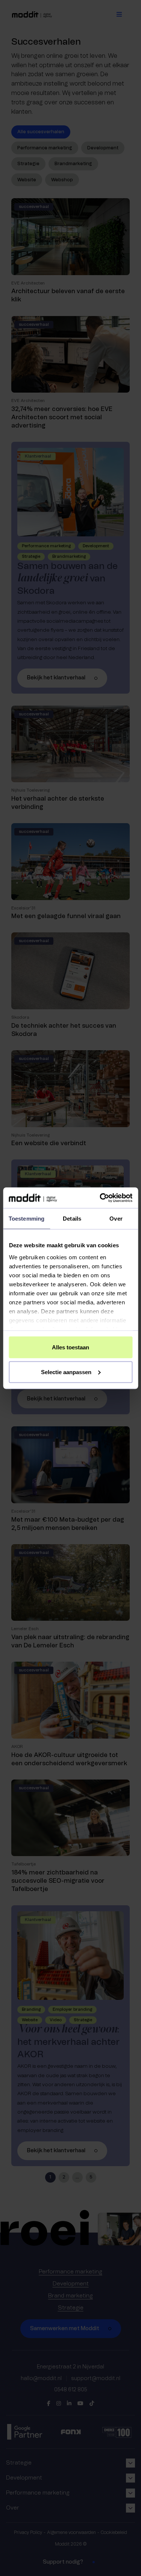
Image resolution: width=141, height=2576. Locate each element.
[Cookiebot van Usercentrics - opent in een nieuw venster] (100, 1198)
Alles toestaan (70, 1347)
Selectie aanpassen (66, 1372)
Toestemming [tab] (27, 1219)
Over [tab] (116, 1219)
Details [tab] (72, 1219)
